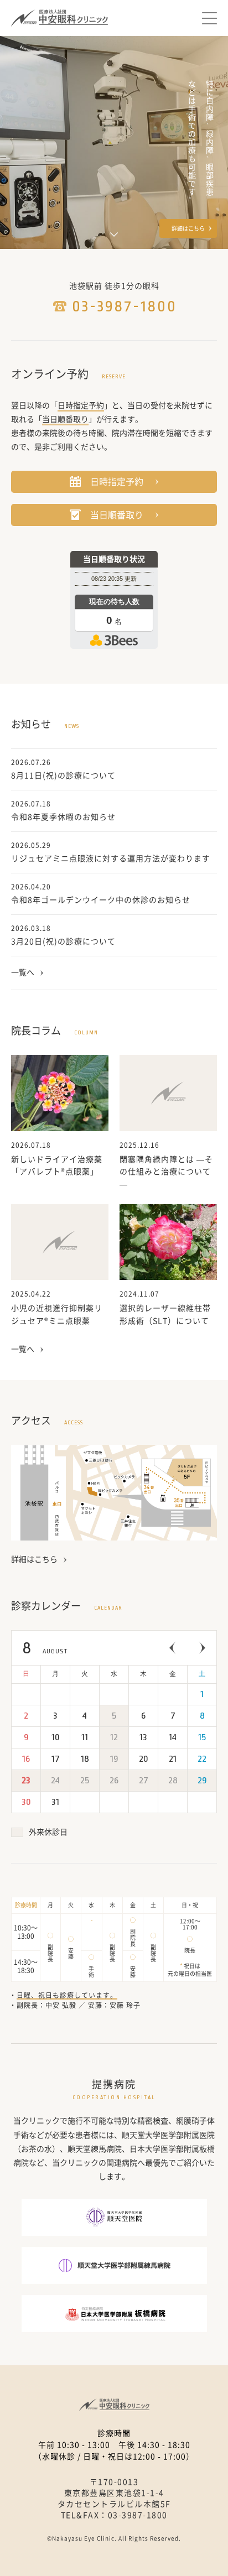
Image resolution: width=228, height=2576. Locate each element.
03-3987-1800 (125, 306)
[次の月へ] (202, 1648)
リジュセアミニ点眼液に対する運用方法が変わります (111, 858)
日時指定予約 (117, 482)
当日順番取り (117, 515)
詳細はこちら (188, 228)
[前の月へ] (173, 1648)
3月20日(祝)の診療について (63, 941)
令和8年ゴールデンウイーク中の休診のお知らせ (101, 900)
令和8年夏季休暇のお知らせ (63, 817)
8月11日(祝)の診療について (63, 776)
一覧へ (23, 972)
